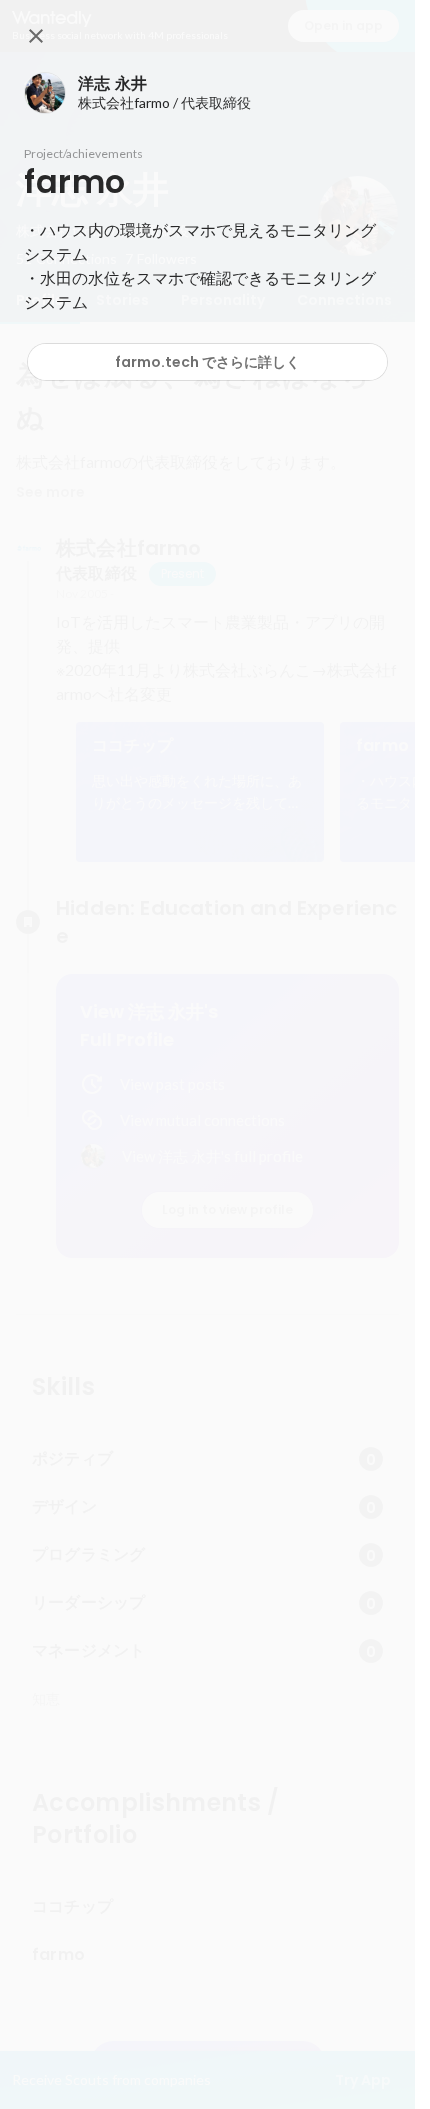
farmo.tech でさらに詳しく (207, 362)
